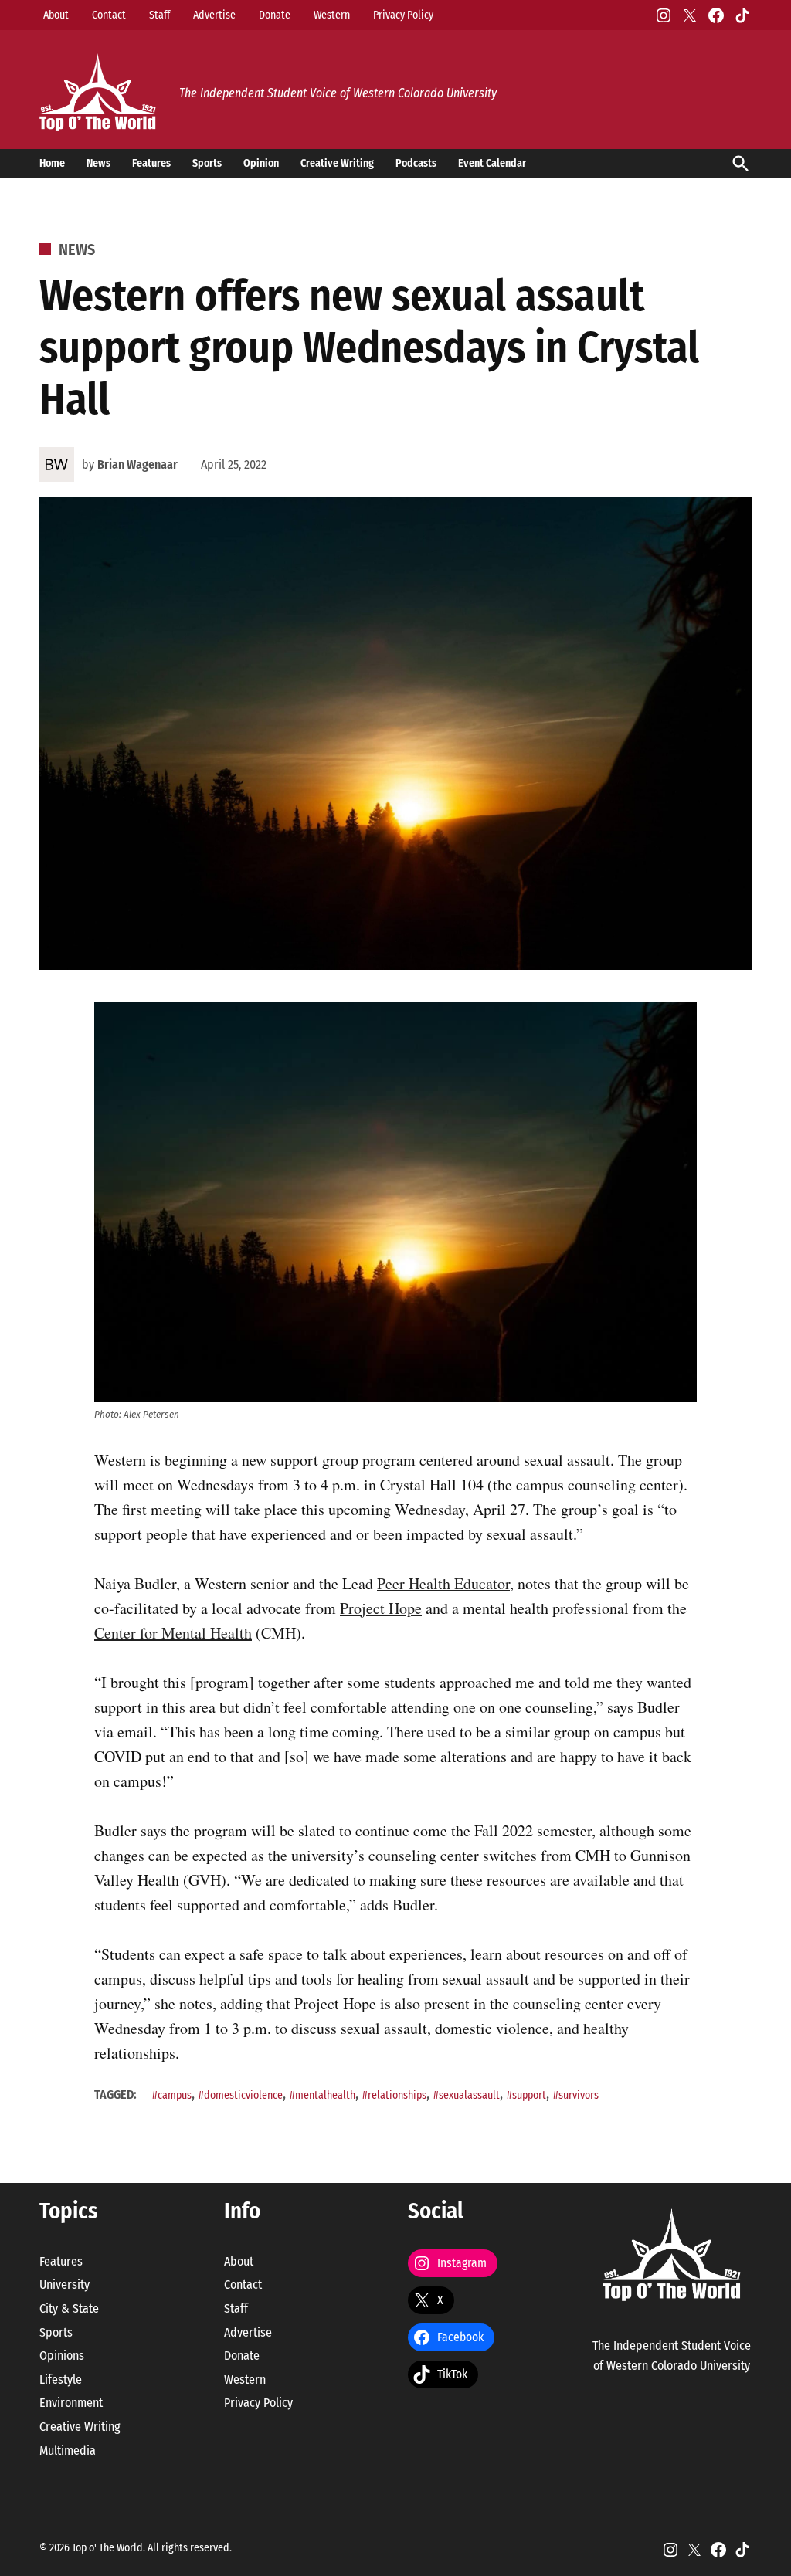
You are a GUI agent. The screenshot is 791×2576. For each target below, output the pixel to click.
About (56, 15)
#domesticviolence (241, 2095)
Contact (109, 15)
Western (332, 15)
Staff (160, 15)
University (65, 2285)
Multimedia (68, 2451)
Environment (71, 2403)
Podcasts (416, 163)
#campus (172, 2095)
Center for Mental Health (173, 1633)
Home (52, 163)
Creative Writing (337, 163)
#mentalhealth (323, 2095)
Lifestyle (61, 2379)
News (98, 163)
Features (151, 163)
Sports (207, 163)
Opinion (261, 163)
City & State (69, 2308)
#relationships (394, 2095)
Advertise (214, 15)
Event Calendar (492, 163)
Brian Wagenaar (137, 464)
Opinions (62, 2356)
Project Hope (381, 1608)
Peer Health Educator (443, 1583)
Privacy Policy (403, 15)
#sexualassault (467, 2095)
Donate (275, 15)
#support (526, 2095)
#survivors (576, 2095)
